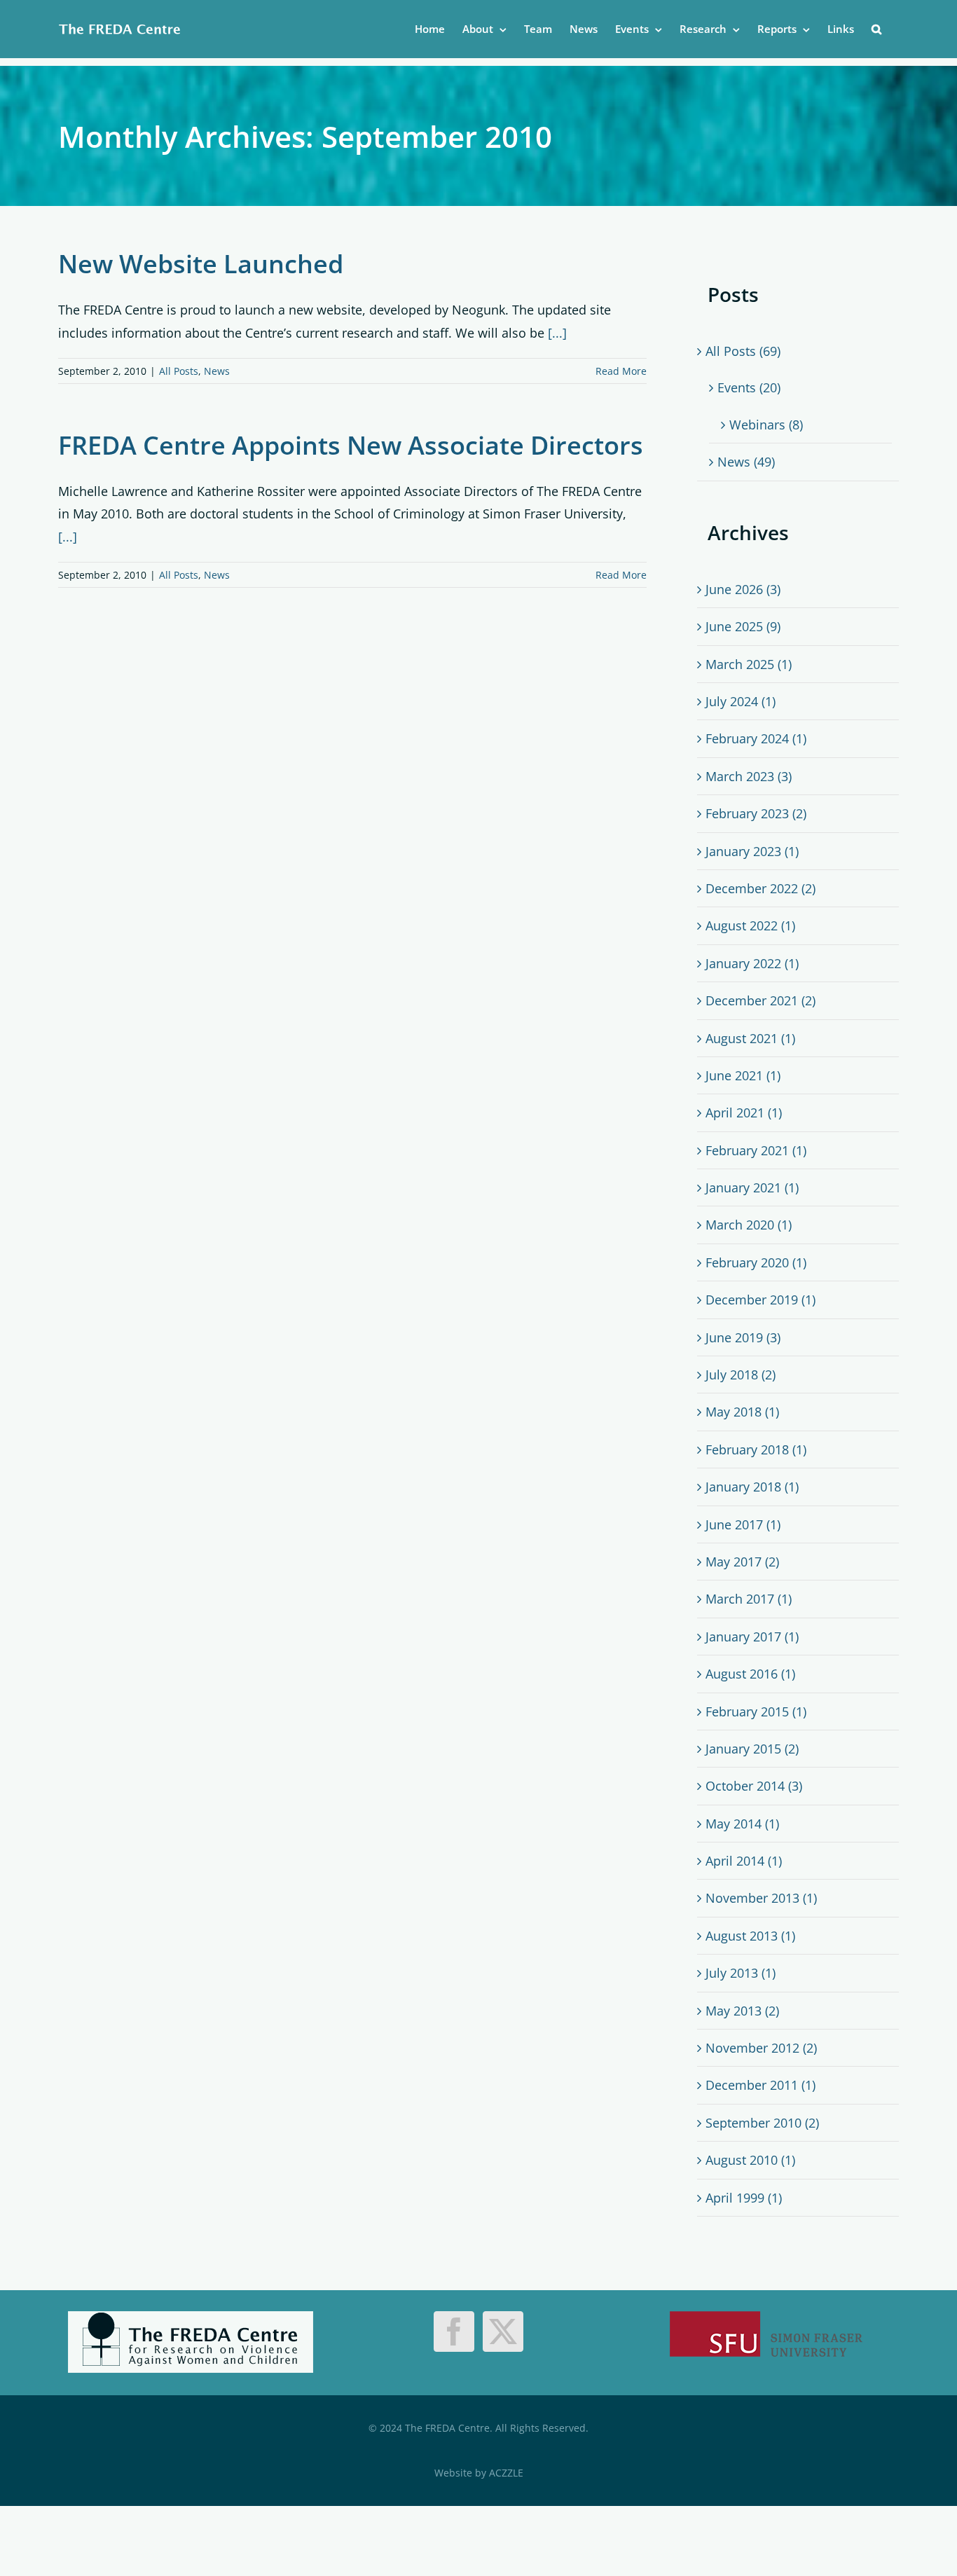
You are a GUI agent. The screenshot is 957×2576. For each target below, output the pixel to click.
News (217, 371)
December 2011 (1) (760, 2085)
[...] (557, 333)
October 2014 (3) (754, 1786)
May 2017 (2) (742, 1562)
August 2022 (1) (750, 925)
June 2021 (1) (743, 1075)
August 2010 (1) (750, 2160)
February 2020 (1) (756, 1262)
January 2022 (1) (752, 963)
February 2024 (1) (756, 738)
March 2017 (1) (749, 1599)
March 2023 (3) (749, 776)
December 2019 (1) (760, 1300)
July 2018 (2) (741, 1375)
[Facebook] (454, 2332)
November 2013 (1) (761, 1898)
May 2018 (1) (742, 1412)
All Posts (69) (743, 351)
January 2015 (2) (752, 1749)
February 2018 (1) (756, 1449)
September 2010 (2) (762, 2123)
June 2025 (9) (743, 626)
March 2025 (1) (749, 664)
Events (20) (749, 387)
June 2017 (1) (743, 1524)
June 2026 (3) (743, 589)
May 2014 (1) (742, 1824)
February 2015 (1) (756, 1711)
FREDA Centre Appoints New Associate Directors (351, 445)
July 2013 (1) (741, 1973)
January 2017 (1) (752, 1637)
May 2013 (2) (742, 2011)
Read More (621, 371)
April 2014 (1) (744, 1861)
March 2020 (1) (749, 1225)
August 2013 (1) (750, 1936)
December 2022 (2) (760, 888)
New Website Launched (201, 264)
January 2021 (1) (752, 1187)
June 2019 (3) (743, 1337)
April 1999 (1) (744, 2198)
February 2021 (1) (756, 1150)
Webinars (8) (766, 425)
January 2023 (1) (752, 851)
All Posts (179, 371)
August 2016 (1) (750, 1674)
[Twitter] (503, 2332)
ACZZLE (506, 2473)
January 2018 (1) (752, 1487)
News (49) (746, 462)
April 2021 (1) (744, 1113)
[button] (876, 29)
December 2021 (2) (760, 1000)
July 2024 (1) (741, 701)
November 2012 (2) (761, 2048)
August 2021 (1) (750, 1038)
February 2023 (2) (756, 813)
